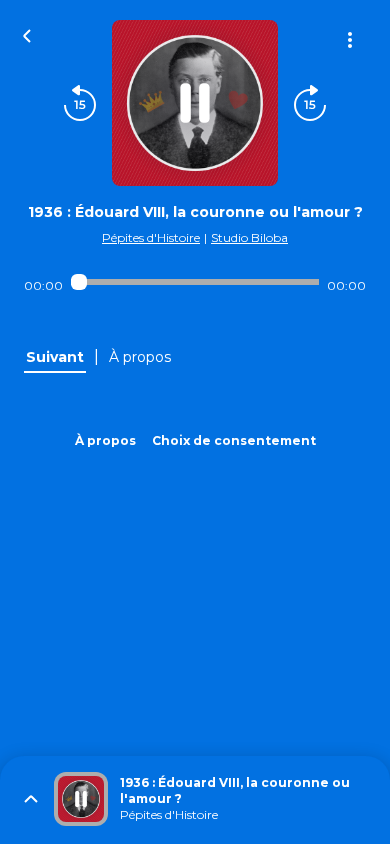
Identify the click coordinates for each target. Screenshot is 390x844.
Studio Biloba (249, 237)
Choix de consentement (234, 440)
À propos (105, 440)
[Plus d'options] (350, 40)
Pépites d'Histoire (151, 237)
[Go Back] (27, 34)
